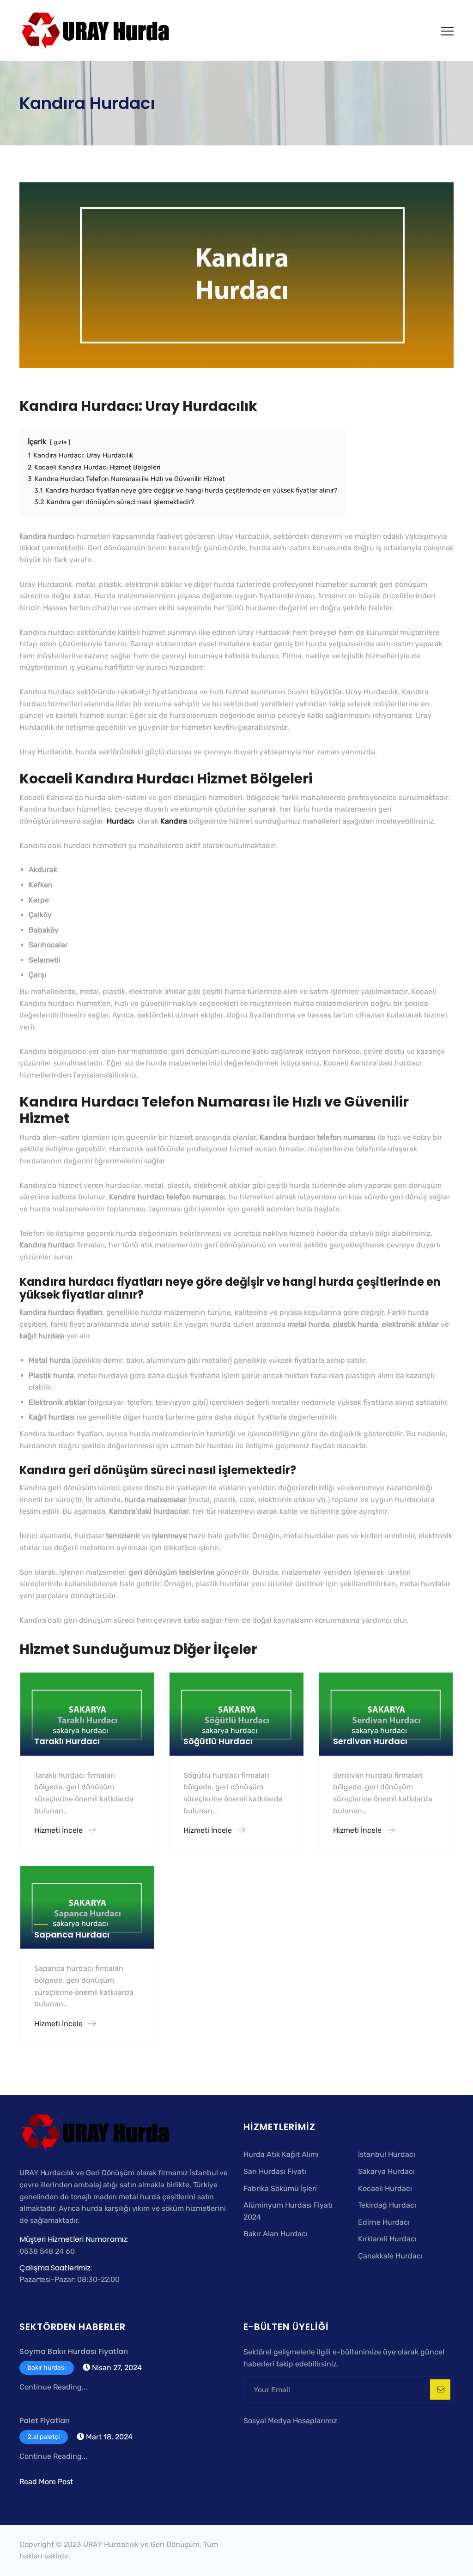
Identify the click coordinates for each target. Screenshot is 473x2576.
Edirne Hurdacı (384, 2222)
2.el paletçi (44, 2437)
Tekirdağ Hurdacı (387, 2205)
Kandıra (174, 821)
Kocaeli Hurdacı (385, 2188)
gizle (60, 442)
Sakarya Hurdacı (386, 2171)
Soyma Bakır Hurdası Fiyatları (74, 2351)
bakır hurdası (47, 2368)
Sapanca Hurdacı (72, 1935)
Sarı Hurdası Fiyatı (275, 2171)
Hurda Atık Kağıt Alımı (281, 2154)
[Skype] (276, 2438)
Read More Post (46, 2482)
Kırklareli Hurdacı (387, 2239)
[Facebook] (250, 2438)
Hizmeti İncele (59, 1830)
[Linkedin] (287, 2438)
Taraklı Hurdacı (67, 1741)
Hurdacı (121, 821)
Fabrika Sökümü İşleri (280, 2188)
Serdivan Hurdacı (370, 1741)
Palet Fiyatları (45, 2421)
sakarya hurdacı (80, 1730)
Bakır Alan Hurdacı (276, 2234)
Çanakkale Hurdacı (390, 2256)
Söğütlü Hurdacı (218, 1741)
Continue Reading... (53, 2387)
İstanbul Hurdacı (387, 2154)
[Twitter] (263, 2438)
